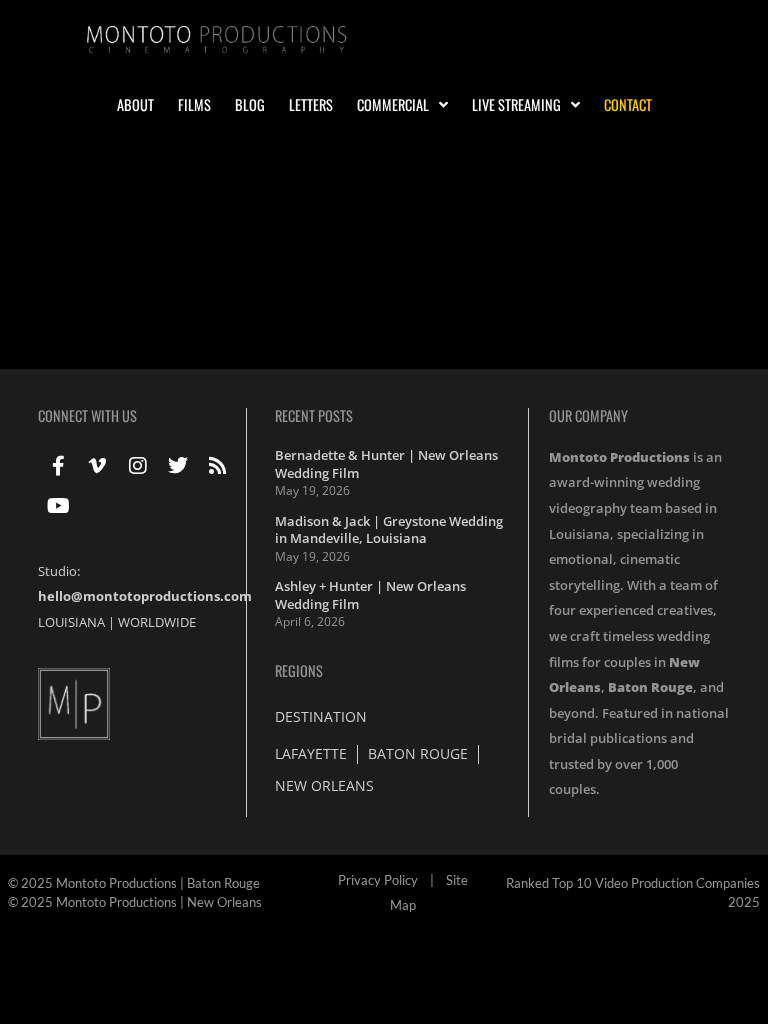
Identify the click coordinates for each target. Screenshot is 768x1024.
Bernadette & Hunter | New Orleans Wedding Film (386, 464)
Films (194, 105)
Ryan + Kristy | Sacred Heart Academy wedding (246, 223)
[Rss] (218, 466)
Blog (250, 105)
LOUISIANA (71, 622)
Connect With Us (87, 415)
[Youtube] (58, 506)
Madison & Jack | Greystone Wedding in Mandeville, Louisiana (389, 530)
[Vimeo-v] (98, 466)
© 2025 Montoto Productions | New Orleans (135, 902)
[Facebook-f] (58, 466)
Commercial (393, 105)
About (135, 105)
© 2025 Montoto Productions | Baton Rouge (134, 883)
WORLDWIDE (157, 622)
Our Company (588, 415)
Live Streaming (516, 105)
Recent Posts (314, 415)
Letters (311, 105)
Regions (299, 670)
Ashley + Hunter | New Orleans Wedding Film (370, 595)
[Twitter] (178, 466)
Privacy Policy (378, 880)
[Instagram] (138, 466)
